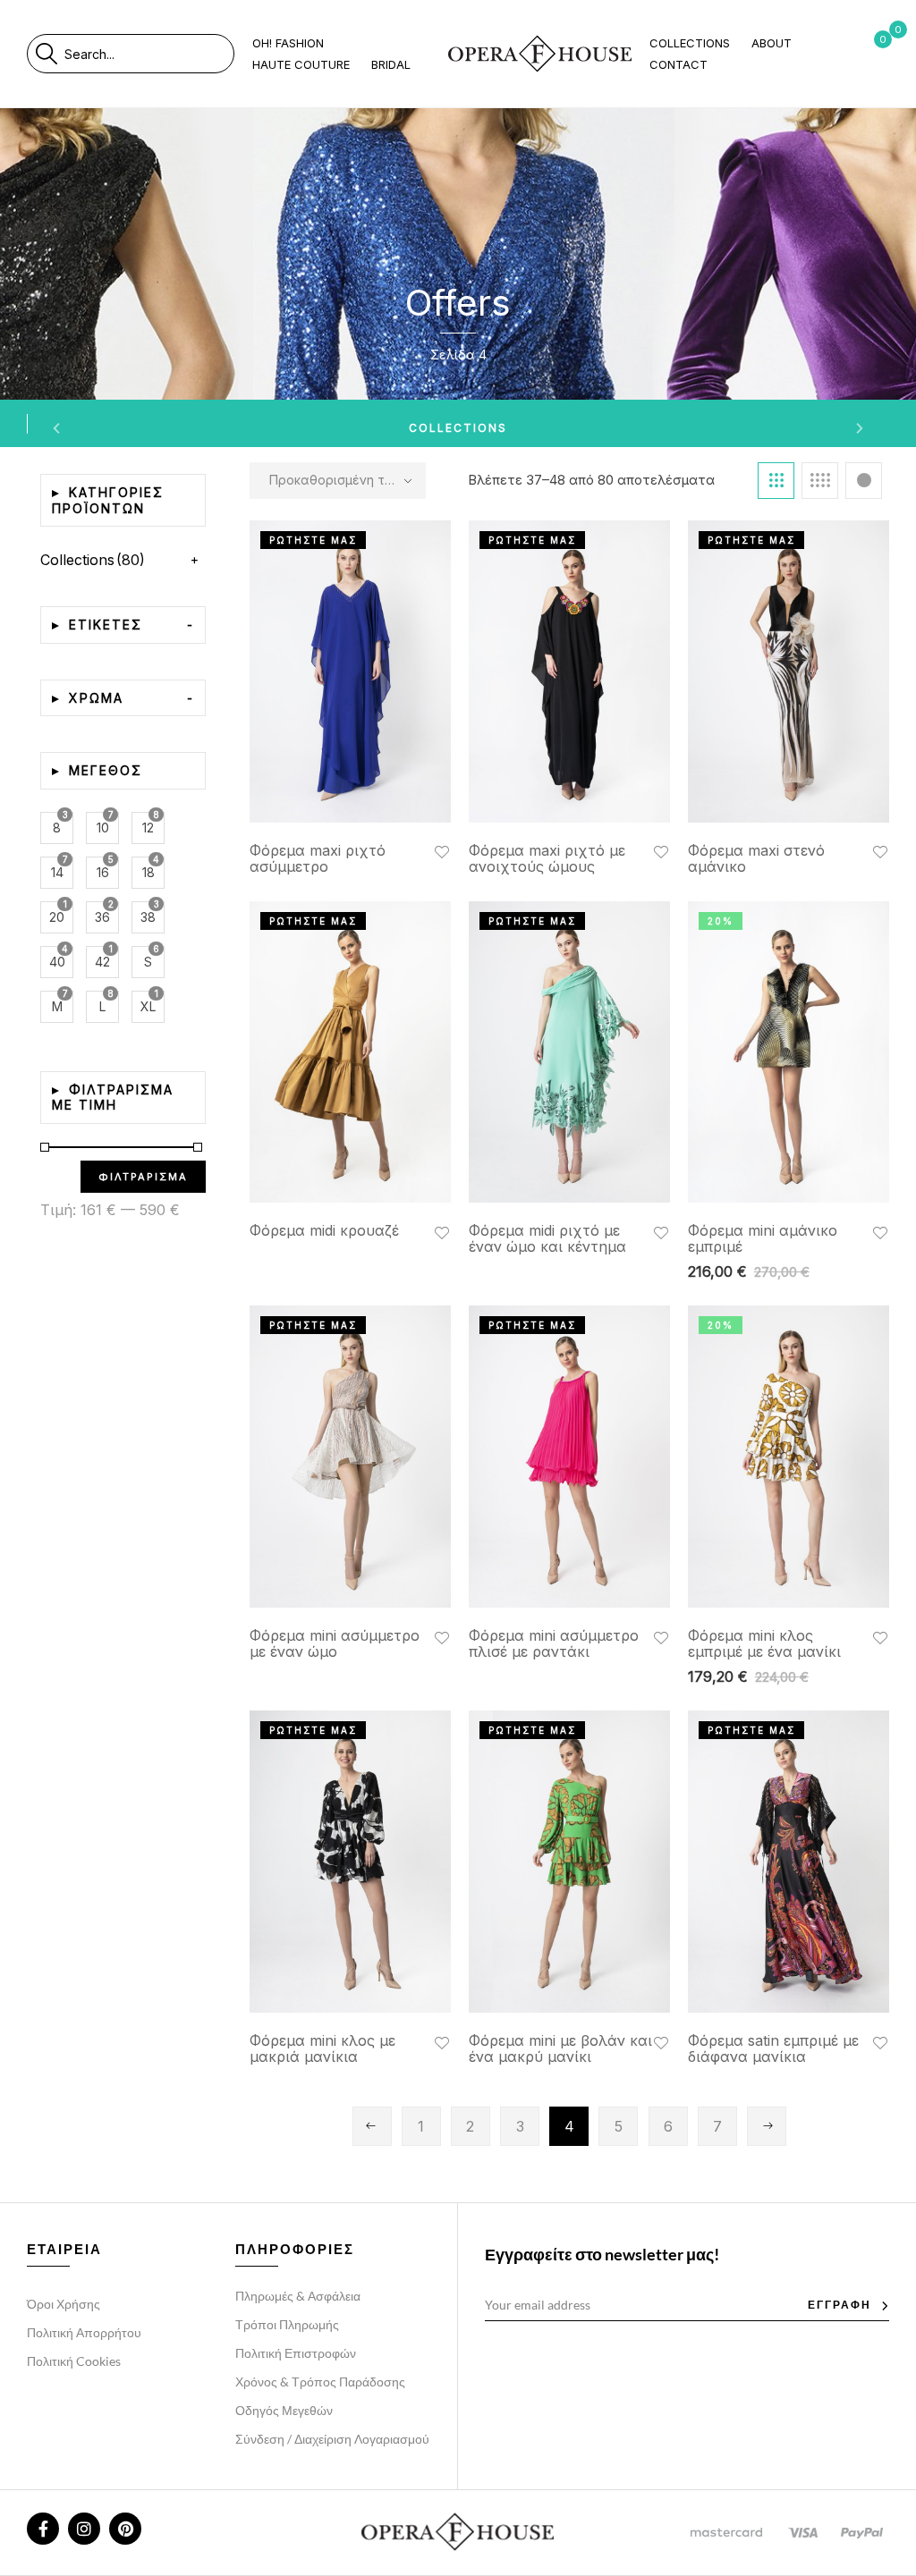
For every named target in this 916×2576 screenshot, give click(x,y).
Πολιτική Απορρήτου (84, 2332)
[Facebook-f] (43, 2529)
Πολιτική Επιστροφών (296, 2353)
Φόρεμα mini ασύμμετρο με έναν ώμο (335, 1643)
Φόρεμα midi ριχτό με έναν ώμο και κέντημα (547, 1238)
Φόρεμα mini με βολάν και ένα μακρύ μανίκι (560, 2048)
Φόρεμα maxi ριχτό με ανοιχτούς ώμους (547, 858)
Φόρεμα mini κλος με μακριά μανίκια (322, 2048)
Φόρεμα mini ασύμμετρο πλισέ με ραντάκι (554, 1643)
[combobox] (149, 54)
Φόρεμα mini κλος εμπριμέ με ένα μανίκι (764, 1643)
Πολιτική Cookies (74, 2361)
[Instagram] (84, 2529)
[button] (442, 851)
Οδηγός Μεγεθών (284, 2410)
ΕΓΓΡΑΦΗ (840, 2305)
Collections (458, 428)
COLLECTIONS (690, 43)
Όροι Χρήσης (64, 2304)
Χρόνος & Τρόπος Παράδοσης (320, 2382)
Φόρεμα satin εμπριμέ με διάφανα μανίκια (773, 2048)
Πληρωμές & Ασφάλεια (298, 2296)
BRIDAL (391, 64)
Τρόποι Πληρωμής (287, 2324)
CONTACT (679, 64)
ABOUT (772, 43)
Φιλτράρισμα (143, 1177)
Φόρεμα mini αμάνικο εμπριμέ (763, 1238)
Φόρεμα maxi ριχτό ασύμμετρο (318, 858)
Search (46, 54)
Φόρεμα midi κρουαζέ (324, 1230)
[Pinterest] (125, 2529)
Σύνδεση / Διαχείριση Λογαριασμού (332, 2439)
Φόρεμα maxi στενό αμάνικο (756, 858)
